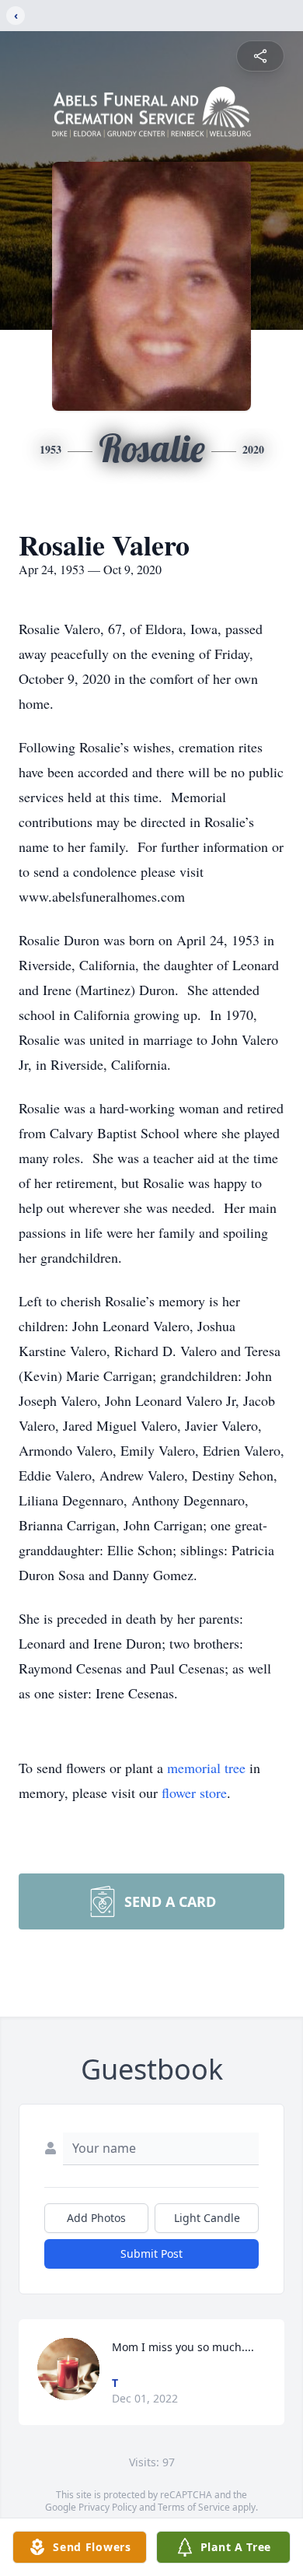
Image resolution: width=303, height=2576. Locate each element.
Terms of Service (194, 2507)
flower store (194, 1793)
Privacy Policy (108, 2507)
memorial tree (206, 1768)
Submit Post (151, 2254)
